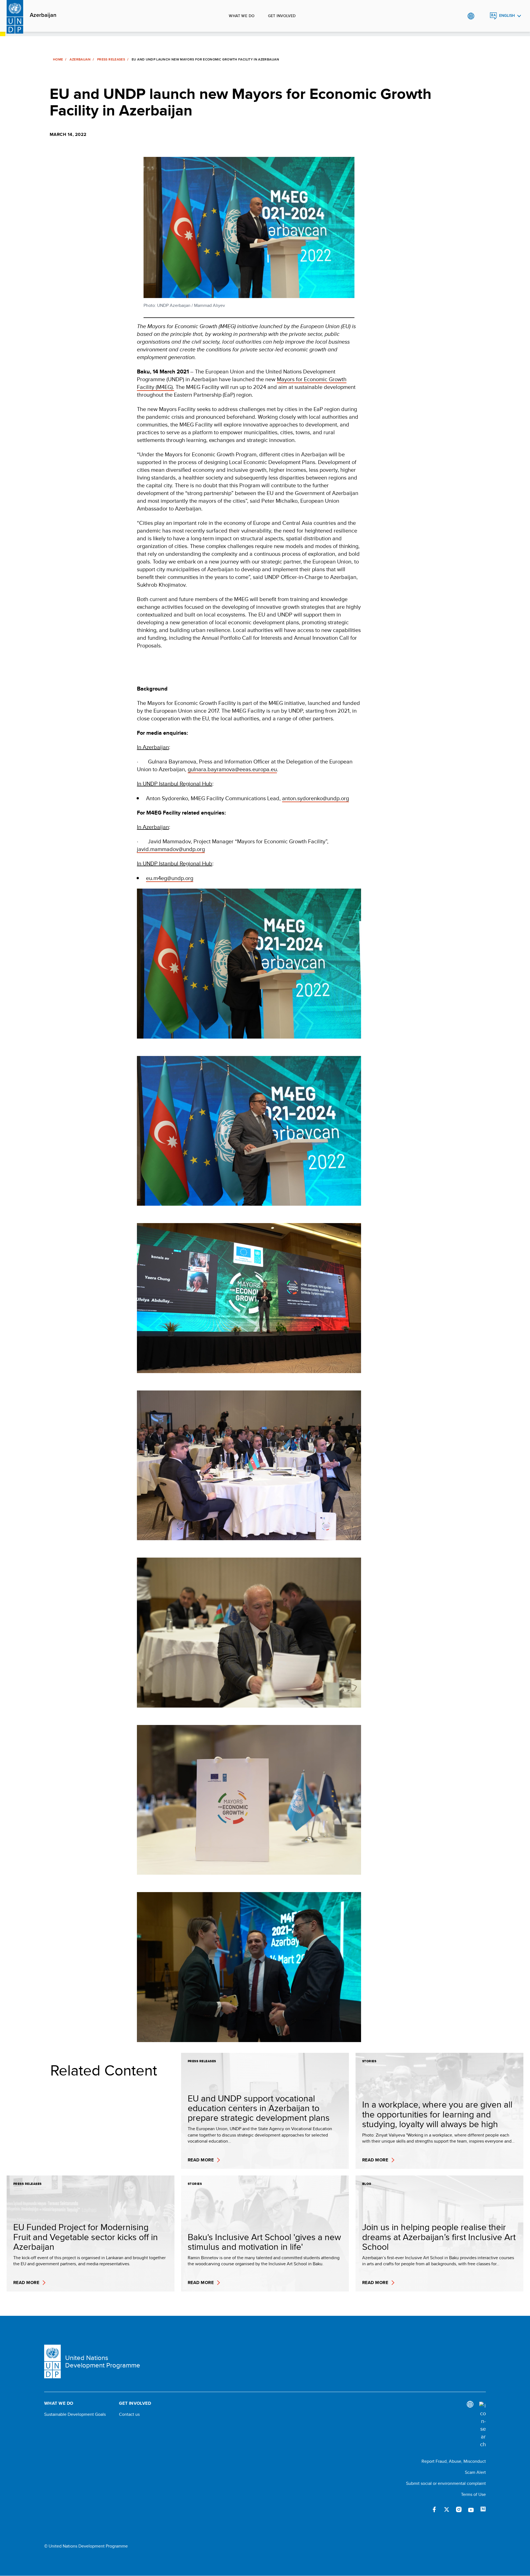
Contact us (129, 2414)
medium (483, 2509)
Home (58, 59)
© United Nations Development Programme (86, 2546)
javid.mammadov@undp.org (171, 849)
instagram (459, 2509)
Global (471, 16)
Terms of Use (473, 2494)
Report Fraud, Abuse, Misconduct (454, 2461)
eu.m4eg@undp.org (170, 878)
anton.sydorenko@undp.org (316, 798)
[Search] (483, 2425)
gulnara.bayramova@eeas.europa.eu (232, 769)
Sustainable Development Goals (75, 2414)
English (507, 16)
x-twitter (447, 2509)
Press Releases (111, 59)
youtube (471, 2509)
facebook (434, 2509)
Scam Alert (475, 2472)
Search (482, 16)
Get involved (282, 16)
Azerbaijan (43, 15)
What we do (242, 16)
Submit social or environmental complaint (446, 2483)
